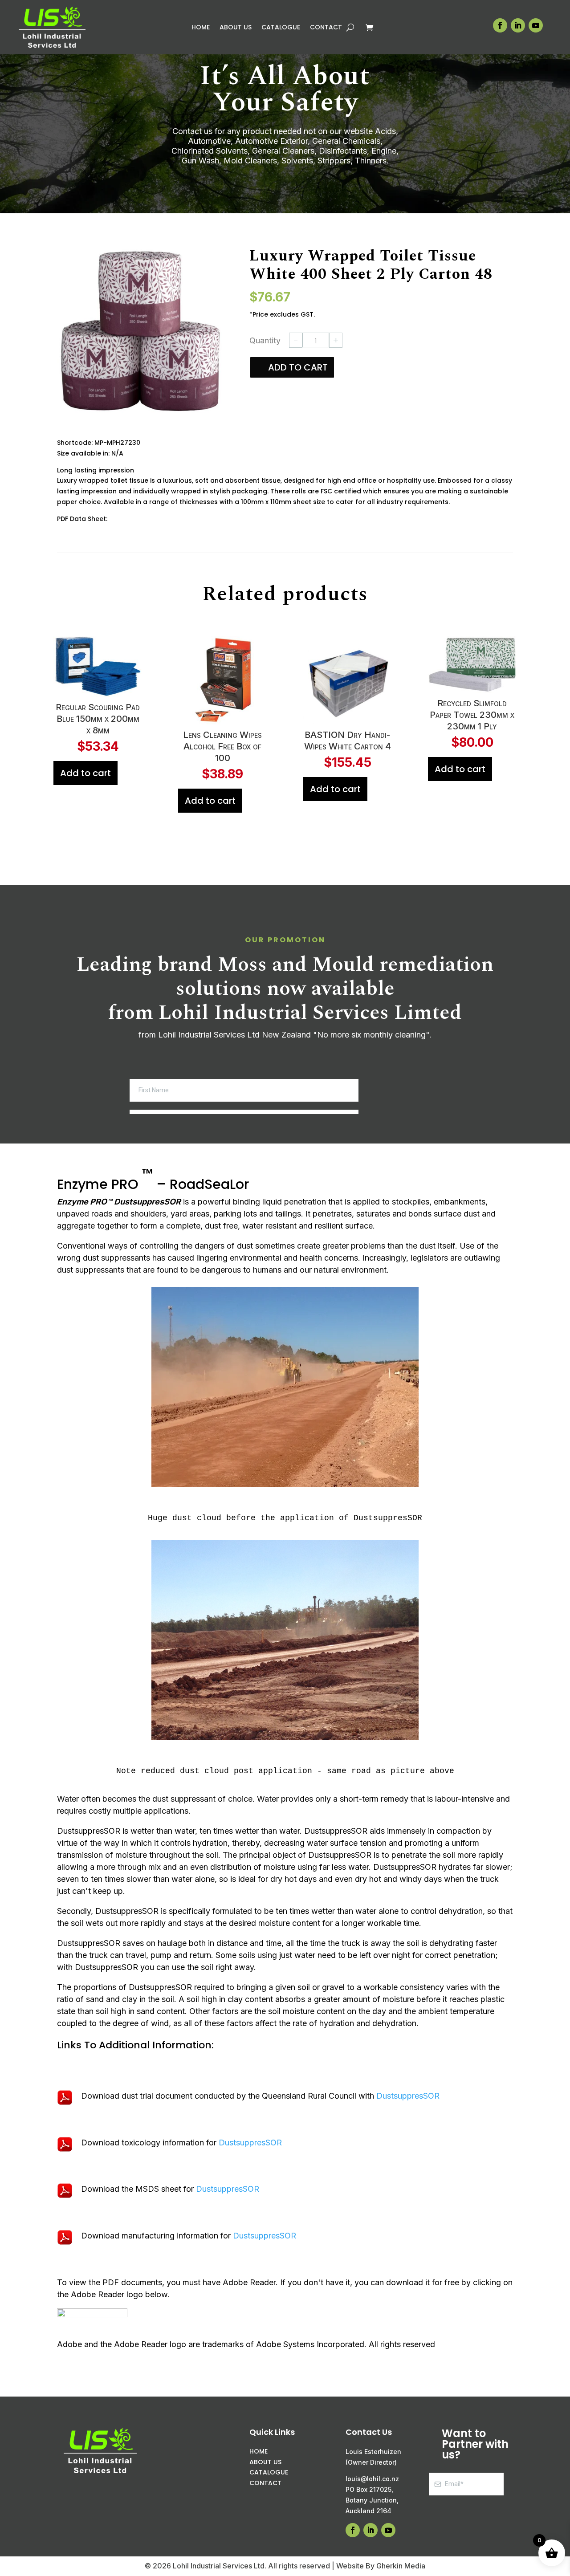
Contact (326, 28)
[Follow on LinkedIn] (518, 25)
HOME (259, 2462)
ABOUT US (265, 2472)
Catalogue (281, 28)
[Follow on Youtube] (536, 25)
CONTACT (265, 2494)
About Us (236, 28)
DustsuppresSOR (408, 2106)
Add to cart (298, 367)
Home (201, 28)
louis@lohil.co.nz (372, 2489)
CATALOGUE (269, 2483)
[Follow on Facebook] (500, 25)
